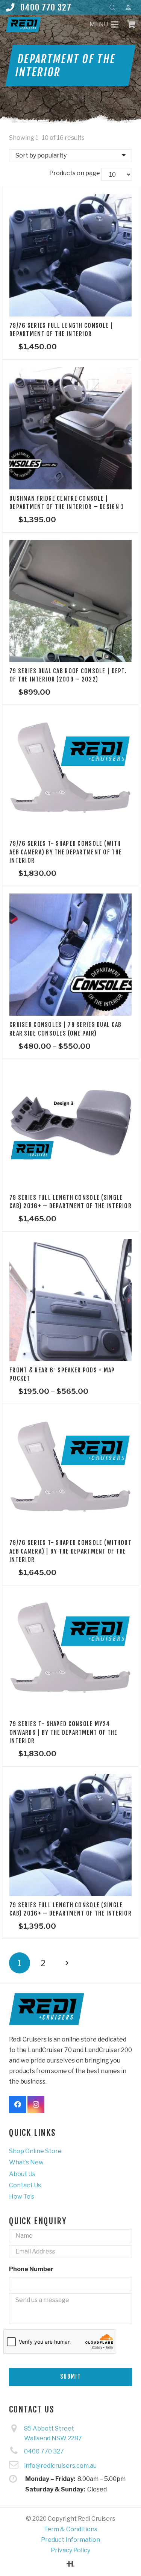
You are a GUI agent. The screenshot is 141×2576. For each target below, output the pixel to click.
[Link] (23, 24)
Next (67, 1963)
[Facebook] (17, 2104)
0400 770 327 (44, 2451)
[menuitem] (35, 2151)
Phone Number (31, 2269)
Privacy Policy (70, 2550)
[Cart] (132, 24)
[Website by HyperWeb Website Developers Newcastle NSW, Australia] (70, 2565)
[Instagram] (36, 2104)
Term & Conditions (71, 2529)
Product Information (70, 2540)
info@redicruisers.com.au (60, 2466)
